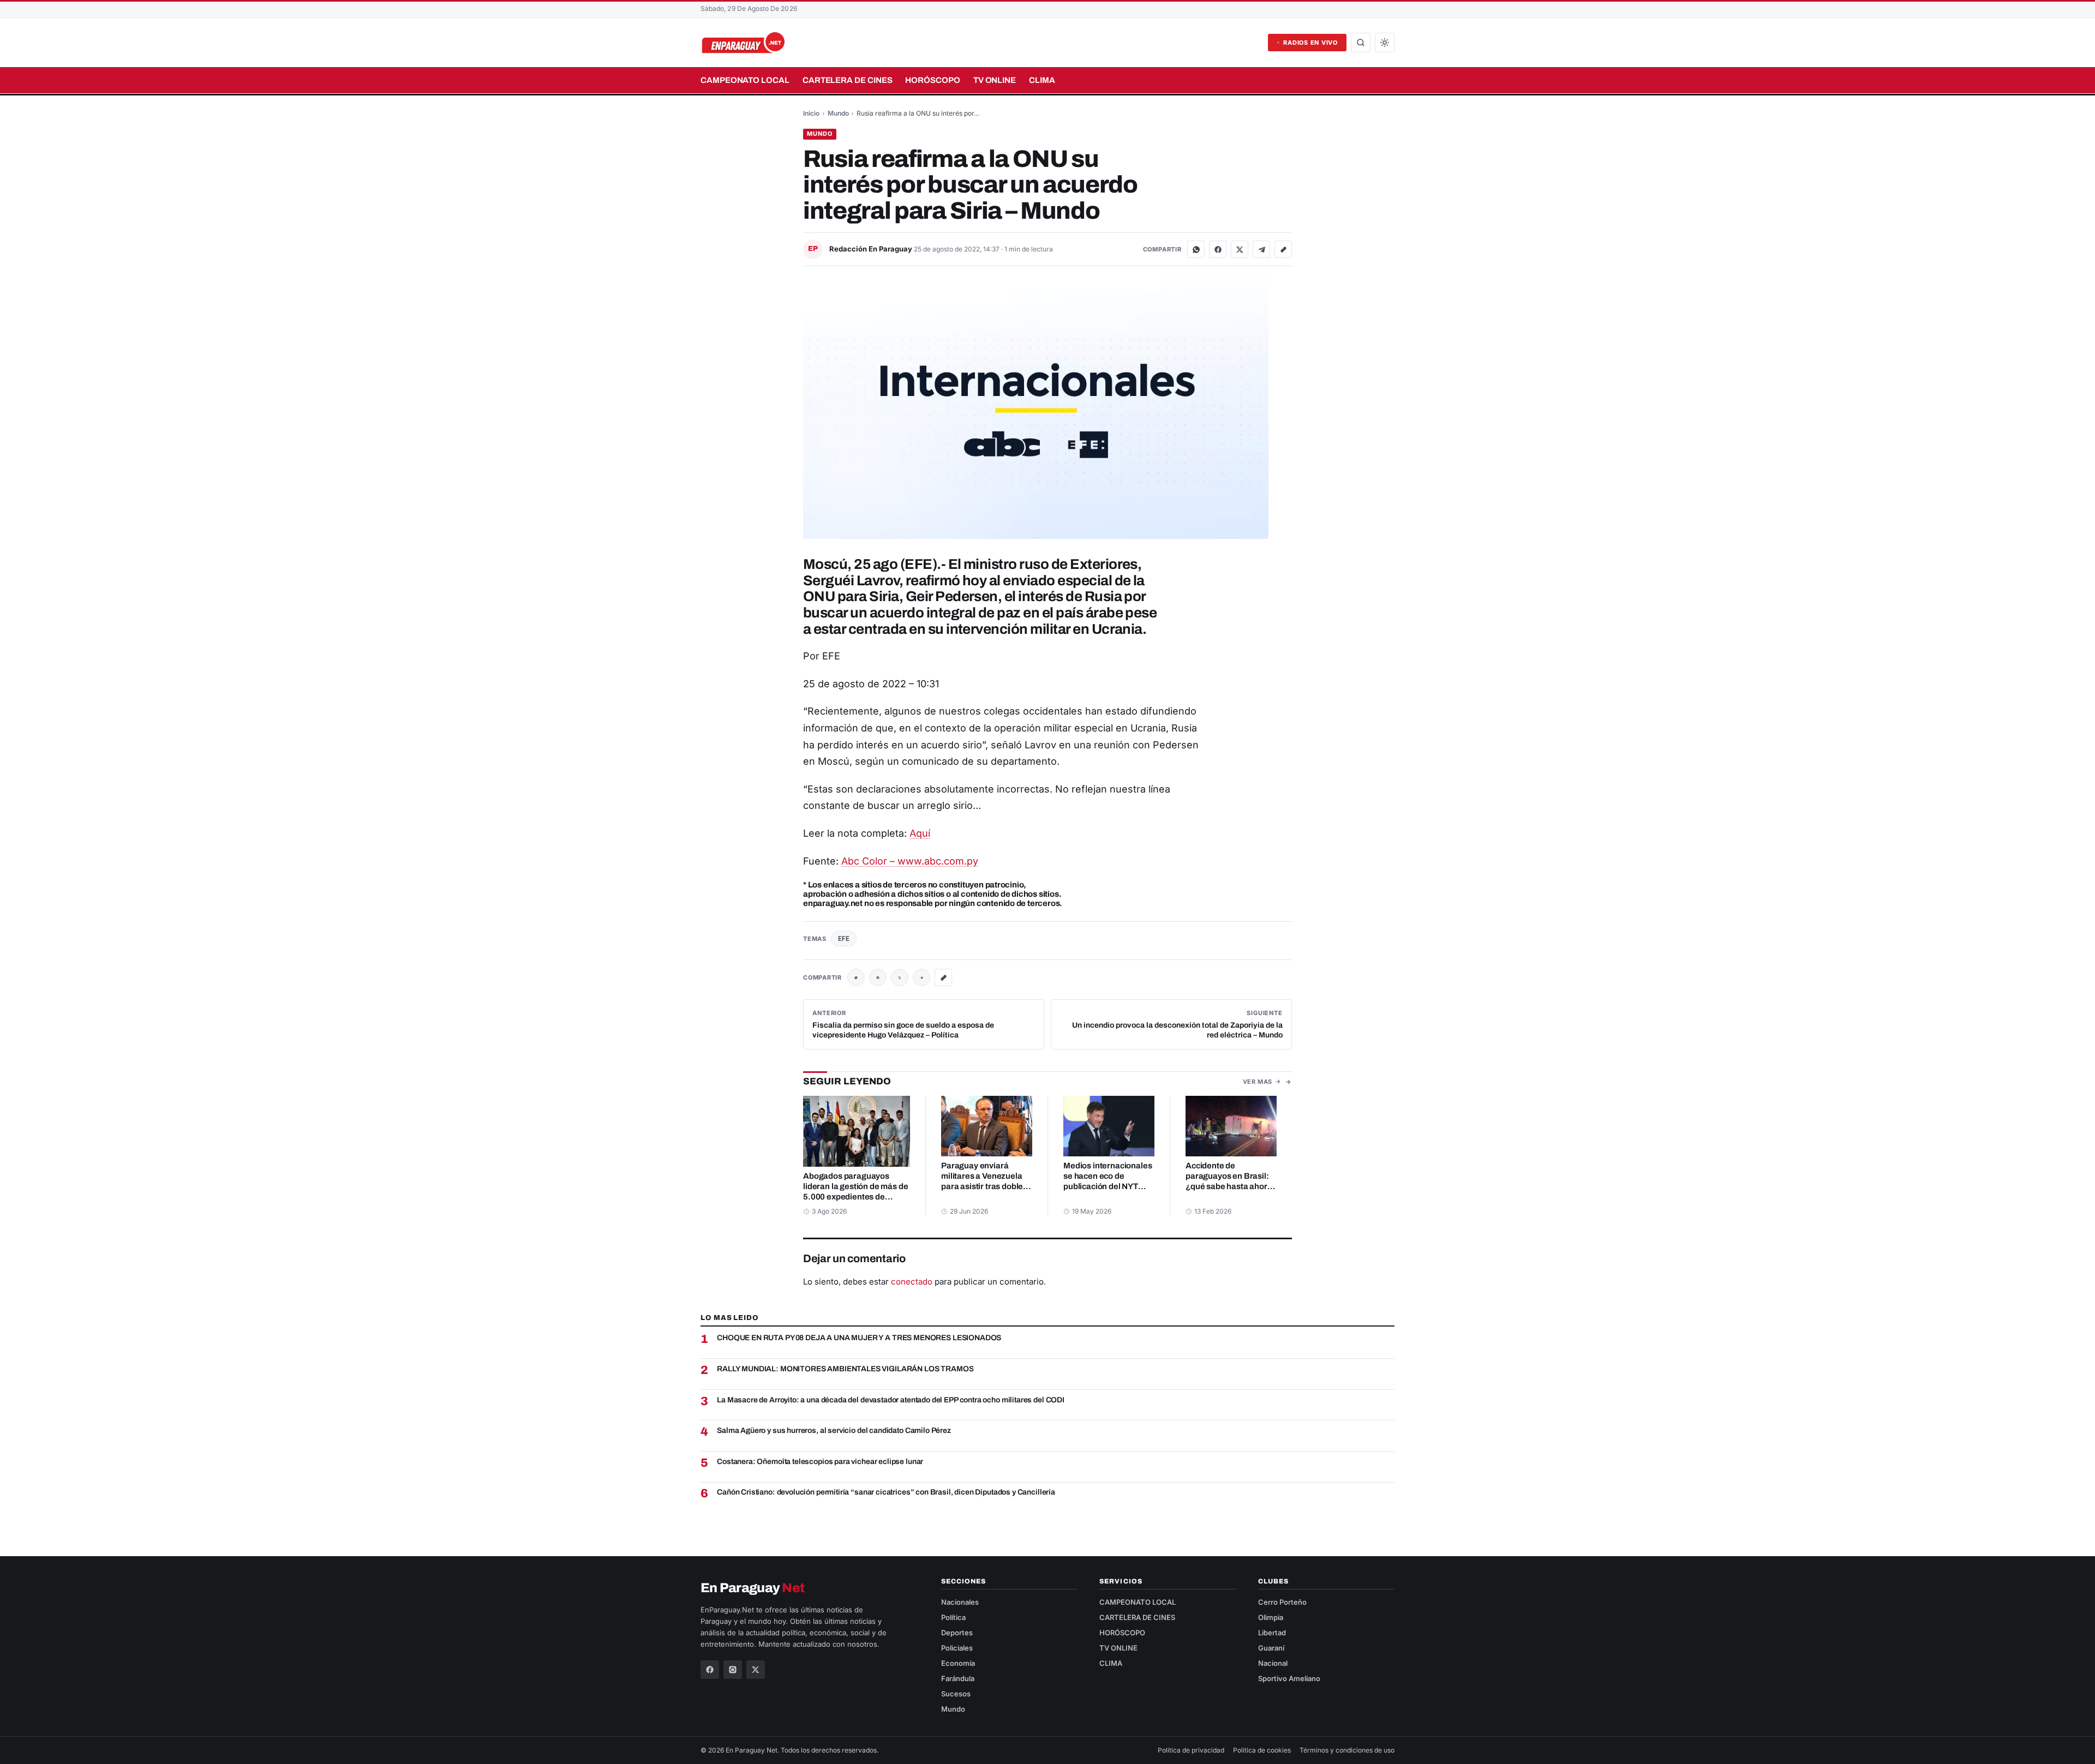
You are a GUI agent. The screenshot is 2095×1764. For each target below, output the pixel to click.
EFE (844, 938)
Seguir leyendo (847, 1081)
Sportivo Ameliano (1289, 1678)
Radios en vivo (1310, 43)
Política (953, 1617)
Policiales (957, 1648)
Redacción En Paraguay (872, 249)
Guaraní (1271, 1648)
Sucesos (956, 1694)
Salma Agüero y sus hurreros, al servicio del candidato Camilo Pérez (834, 1430)
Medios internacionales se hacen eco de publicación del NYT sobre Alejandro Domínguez (1108, 1186)
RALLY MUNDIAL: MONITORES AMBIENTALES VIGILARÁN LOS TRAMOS (845, 1369)
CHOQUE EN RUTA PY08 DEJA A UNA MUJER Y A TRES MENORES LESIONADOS (859, 1338)
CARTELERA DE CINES (848, 80)
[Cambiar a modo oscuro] (1385, 43)
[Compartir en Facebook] (1218, 249)
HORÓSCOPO (932, 80)
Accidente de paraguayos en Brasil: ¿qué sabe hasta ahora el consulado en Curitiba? (1229, 1186)
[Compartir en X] (1240, 249)
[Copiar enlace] (1283, 249)
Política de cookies (1262, 1750)
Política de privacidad (1191, 1750)
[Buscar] (1361, 43)
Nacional (1273, 1663)
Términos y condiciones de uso (1347, 1750)
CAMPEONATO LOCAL (745, 80)
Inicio (811, 113)
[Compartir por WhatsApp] (1196, 249)
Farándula (958, 1678)
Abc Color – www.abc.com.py (910, 861)
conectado (912, 1282)
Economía (958, 1663)
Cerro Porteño (1282, 1602)
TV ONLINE (995, 80)
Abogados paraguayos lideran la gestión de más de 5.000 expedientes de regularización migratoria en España (855, 1197)
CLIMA (1042, 80)
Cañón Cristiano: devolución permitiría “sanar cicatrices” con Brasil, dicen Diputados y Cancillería (886, 1492)
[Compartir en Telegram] (1261, 249)
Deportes (957, 1633)
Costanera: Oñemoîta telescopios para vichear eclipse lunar (820, 1462)
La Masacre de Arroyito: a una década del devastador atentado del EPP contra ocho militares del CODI (891, 1400)
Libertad (1272, 1633)
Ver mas (1258, 1082)
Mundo (838, 113)
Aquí (920, 833)
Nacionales (960, 1602)
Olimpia (1271, 1617)
